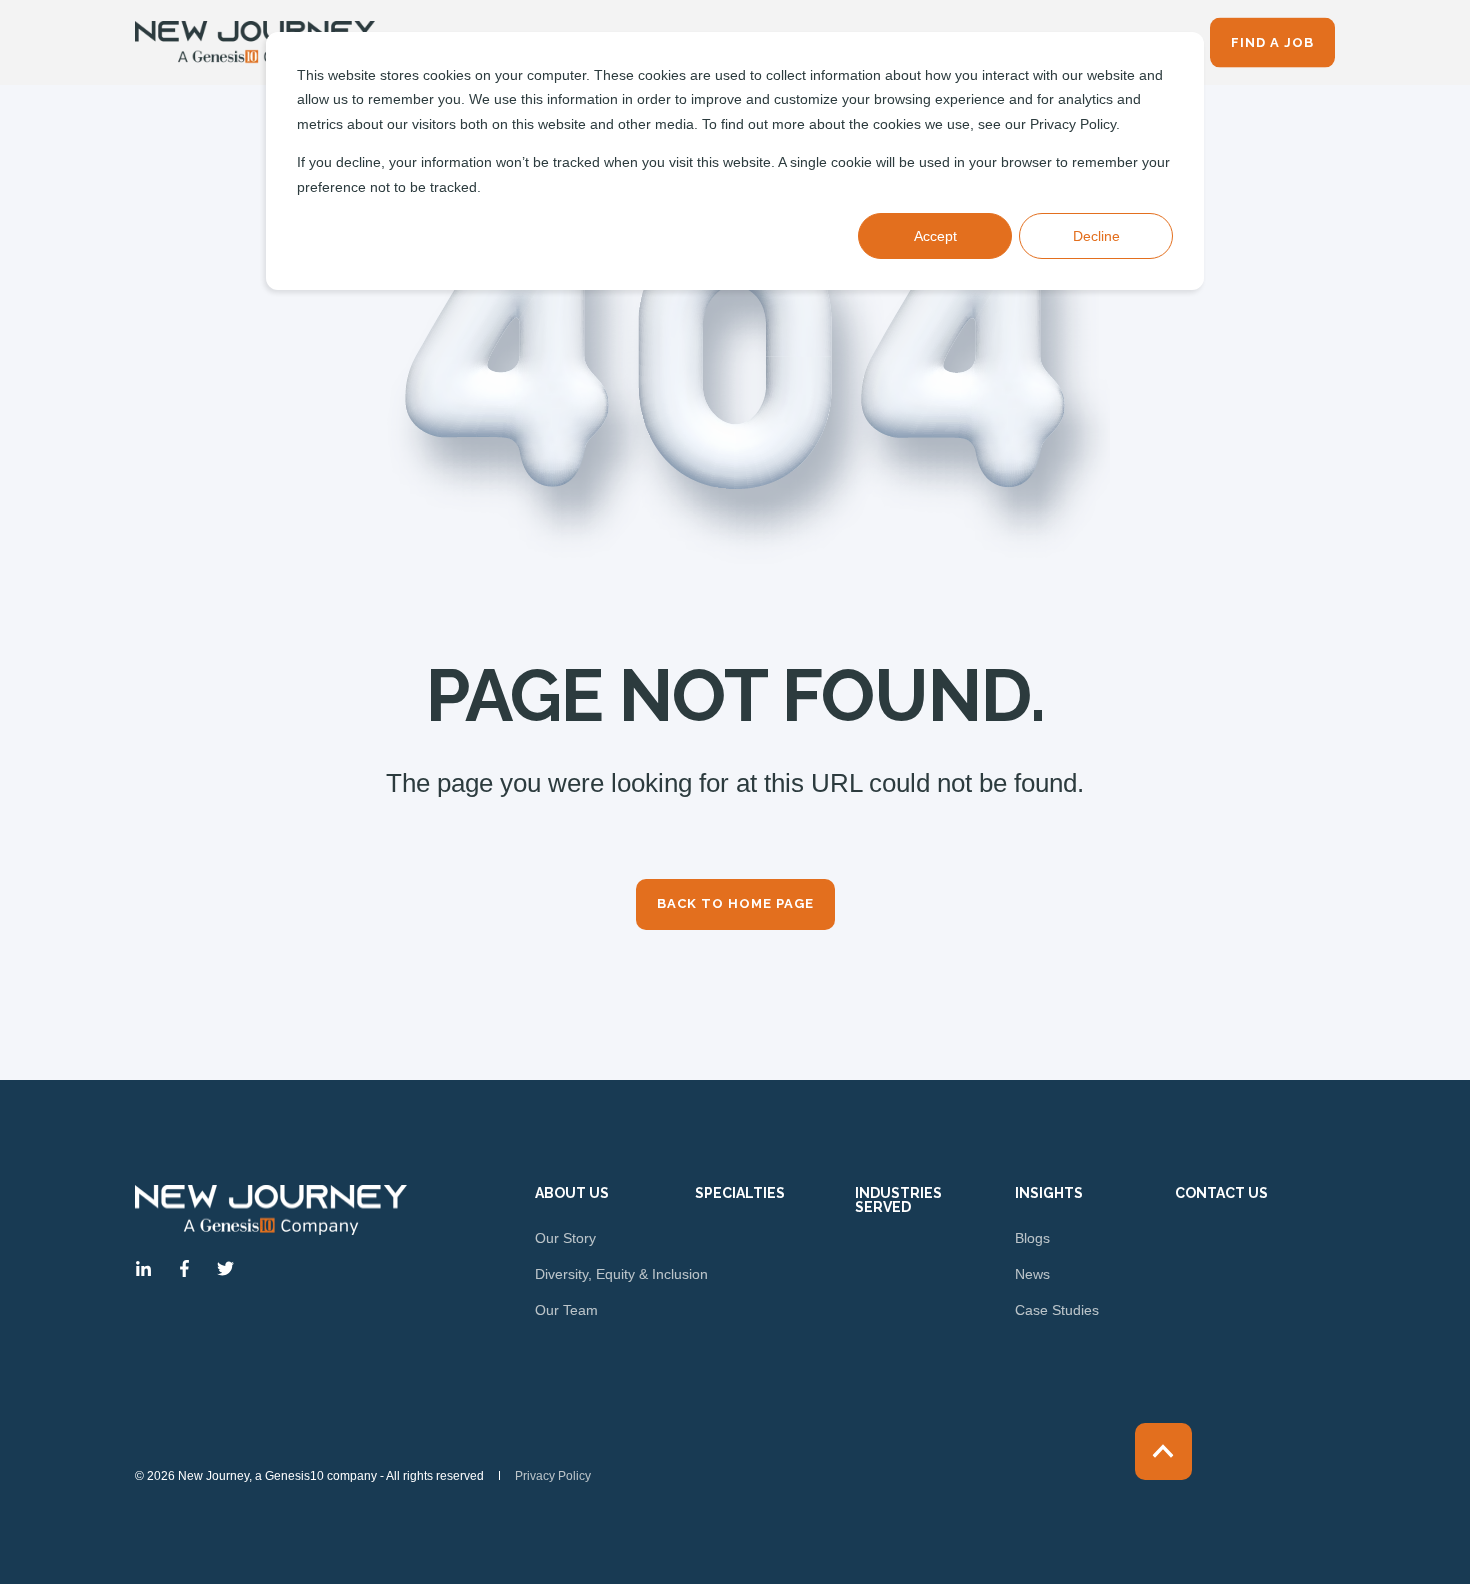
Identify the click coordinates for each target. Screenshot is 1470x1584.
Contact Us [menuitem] (1221, 1193)
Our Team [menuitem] (566, 1310)
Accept (935, 236)
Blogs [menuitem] (1032, 1238)
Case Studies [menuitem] (1057, 1310)
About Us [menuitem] (572, 1193)
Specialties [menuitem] (740, 1193)
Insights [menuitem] (1049, 1193)
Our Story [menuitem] (565, 1238)
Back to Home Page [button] (735, 903)
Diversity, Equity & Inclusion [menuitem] (621, 1274)
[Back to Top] (1163, 1451)
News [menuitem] (1032, 1274)
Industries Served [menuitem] (898, 1200)
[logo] (271, 1210)
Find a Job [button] (1272, 41)
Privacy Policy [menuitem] (553, 1476)
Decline (1096, 236)
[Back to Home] (255, 43)
